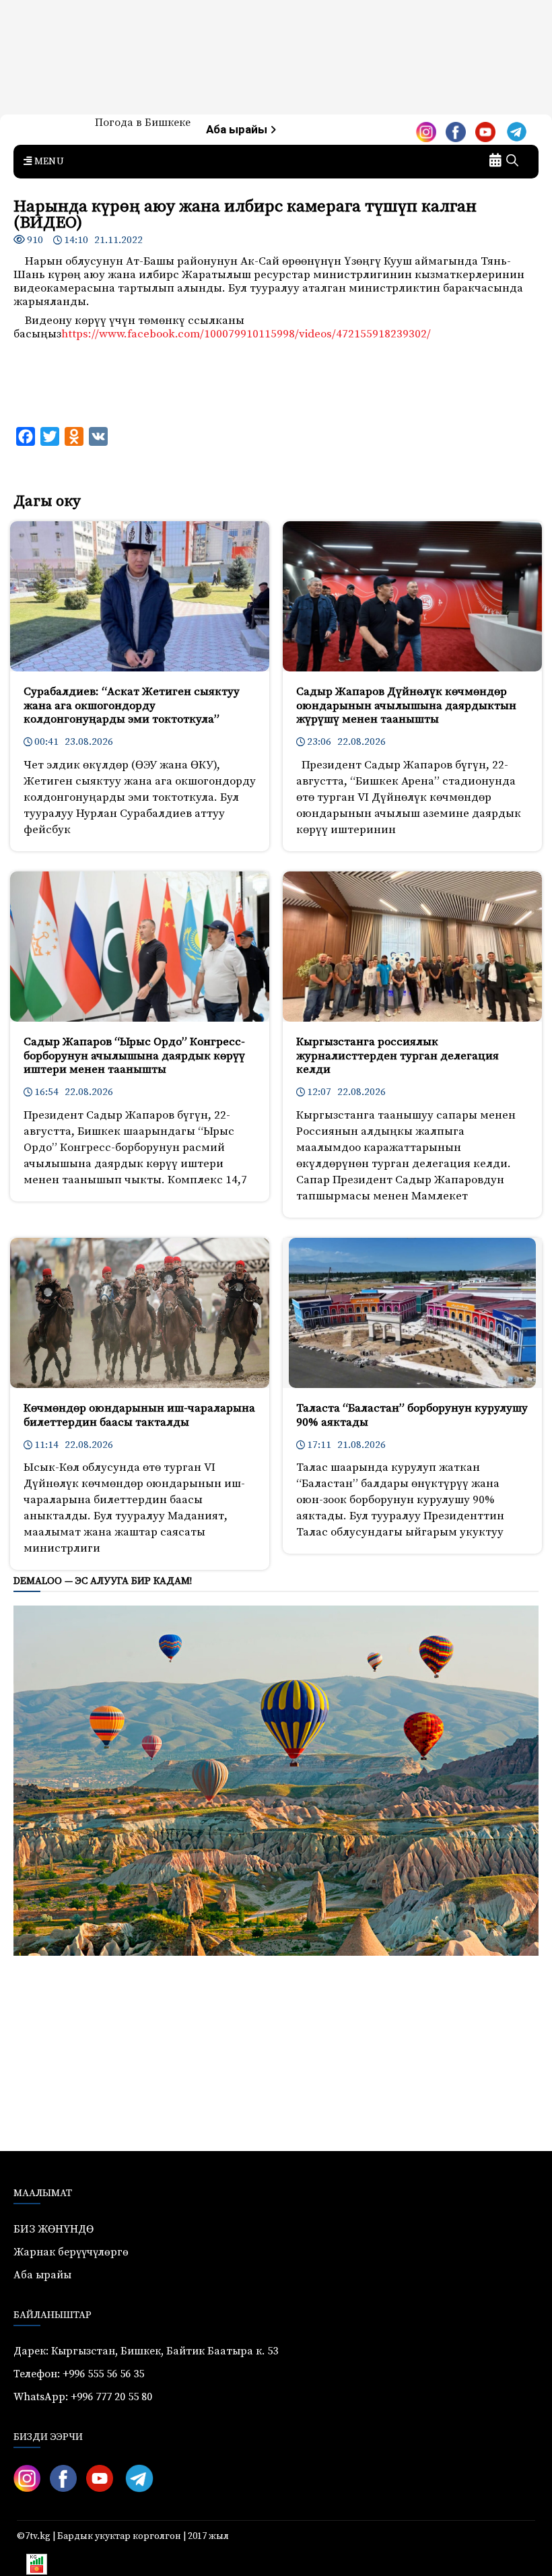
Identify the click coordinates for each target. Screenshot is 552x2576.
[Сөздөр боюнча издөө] (512, 162)
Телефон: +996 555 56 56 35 (79, 2374)
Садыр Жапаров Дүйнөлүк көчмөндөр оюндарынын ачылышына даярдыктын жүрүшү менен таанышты (406, 705)
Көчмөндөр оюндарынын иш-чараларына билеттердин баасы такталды (139, 1415)
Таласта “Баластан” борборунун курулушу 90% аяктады (412, 1415)
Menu (48, 162)
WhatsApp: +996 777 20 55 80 (83, 2397)
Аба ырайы (238, 130)
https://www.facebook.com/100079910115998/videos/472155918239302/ (246, 334)
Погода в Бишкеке (143, 123)
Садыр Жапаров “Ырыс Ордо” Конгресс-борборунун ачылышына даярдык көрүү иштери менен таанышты (134, 1056)
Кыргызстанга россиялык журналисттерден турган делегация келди (398, 1056)
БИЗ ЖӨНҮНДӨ (54, 2229)
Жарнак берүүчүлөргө (71, 2252)
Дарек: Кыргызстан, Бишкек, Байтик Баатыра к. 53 (146, 2351)
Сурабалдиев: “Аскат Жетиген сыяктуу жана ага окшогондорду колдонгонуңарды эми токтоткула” (132, 705)
